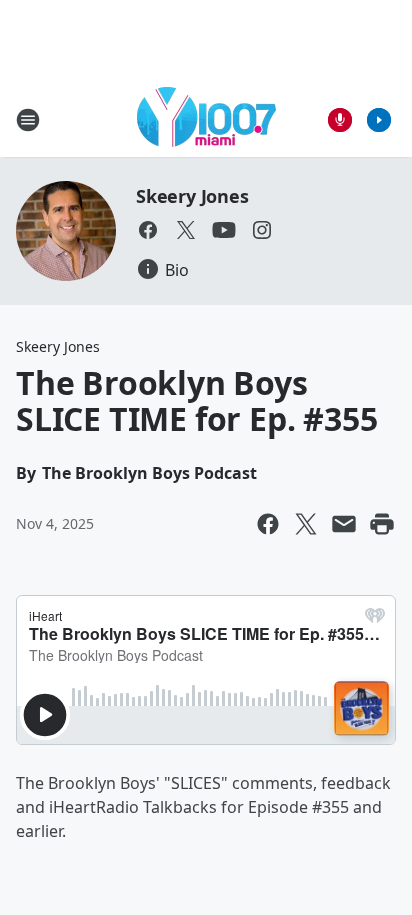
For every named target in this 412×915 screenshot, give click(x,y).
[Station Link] (206, 119)
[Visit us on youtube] (224, 230)
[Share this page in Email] (344, 524)
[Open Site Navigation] (28, 120)
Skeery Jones (192, 196)
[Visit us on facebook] (148, 230)
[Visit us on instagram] (262, 230)
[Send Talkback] (340, 120)
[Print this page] (382, 524)
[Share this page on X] (306, 524)
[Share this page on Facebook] (268, 524)
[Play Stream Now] (379, 120)
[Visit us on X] (186, 230)
